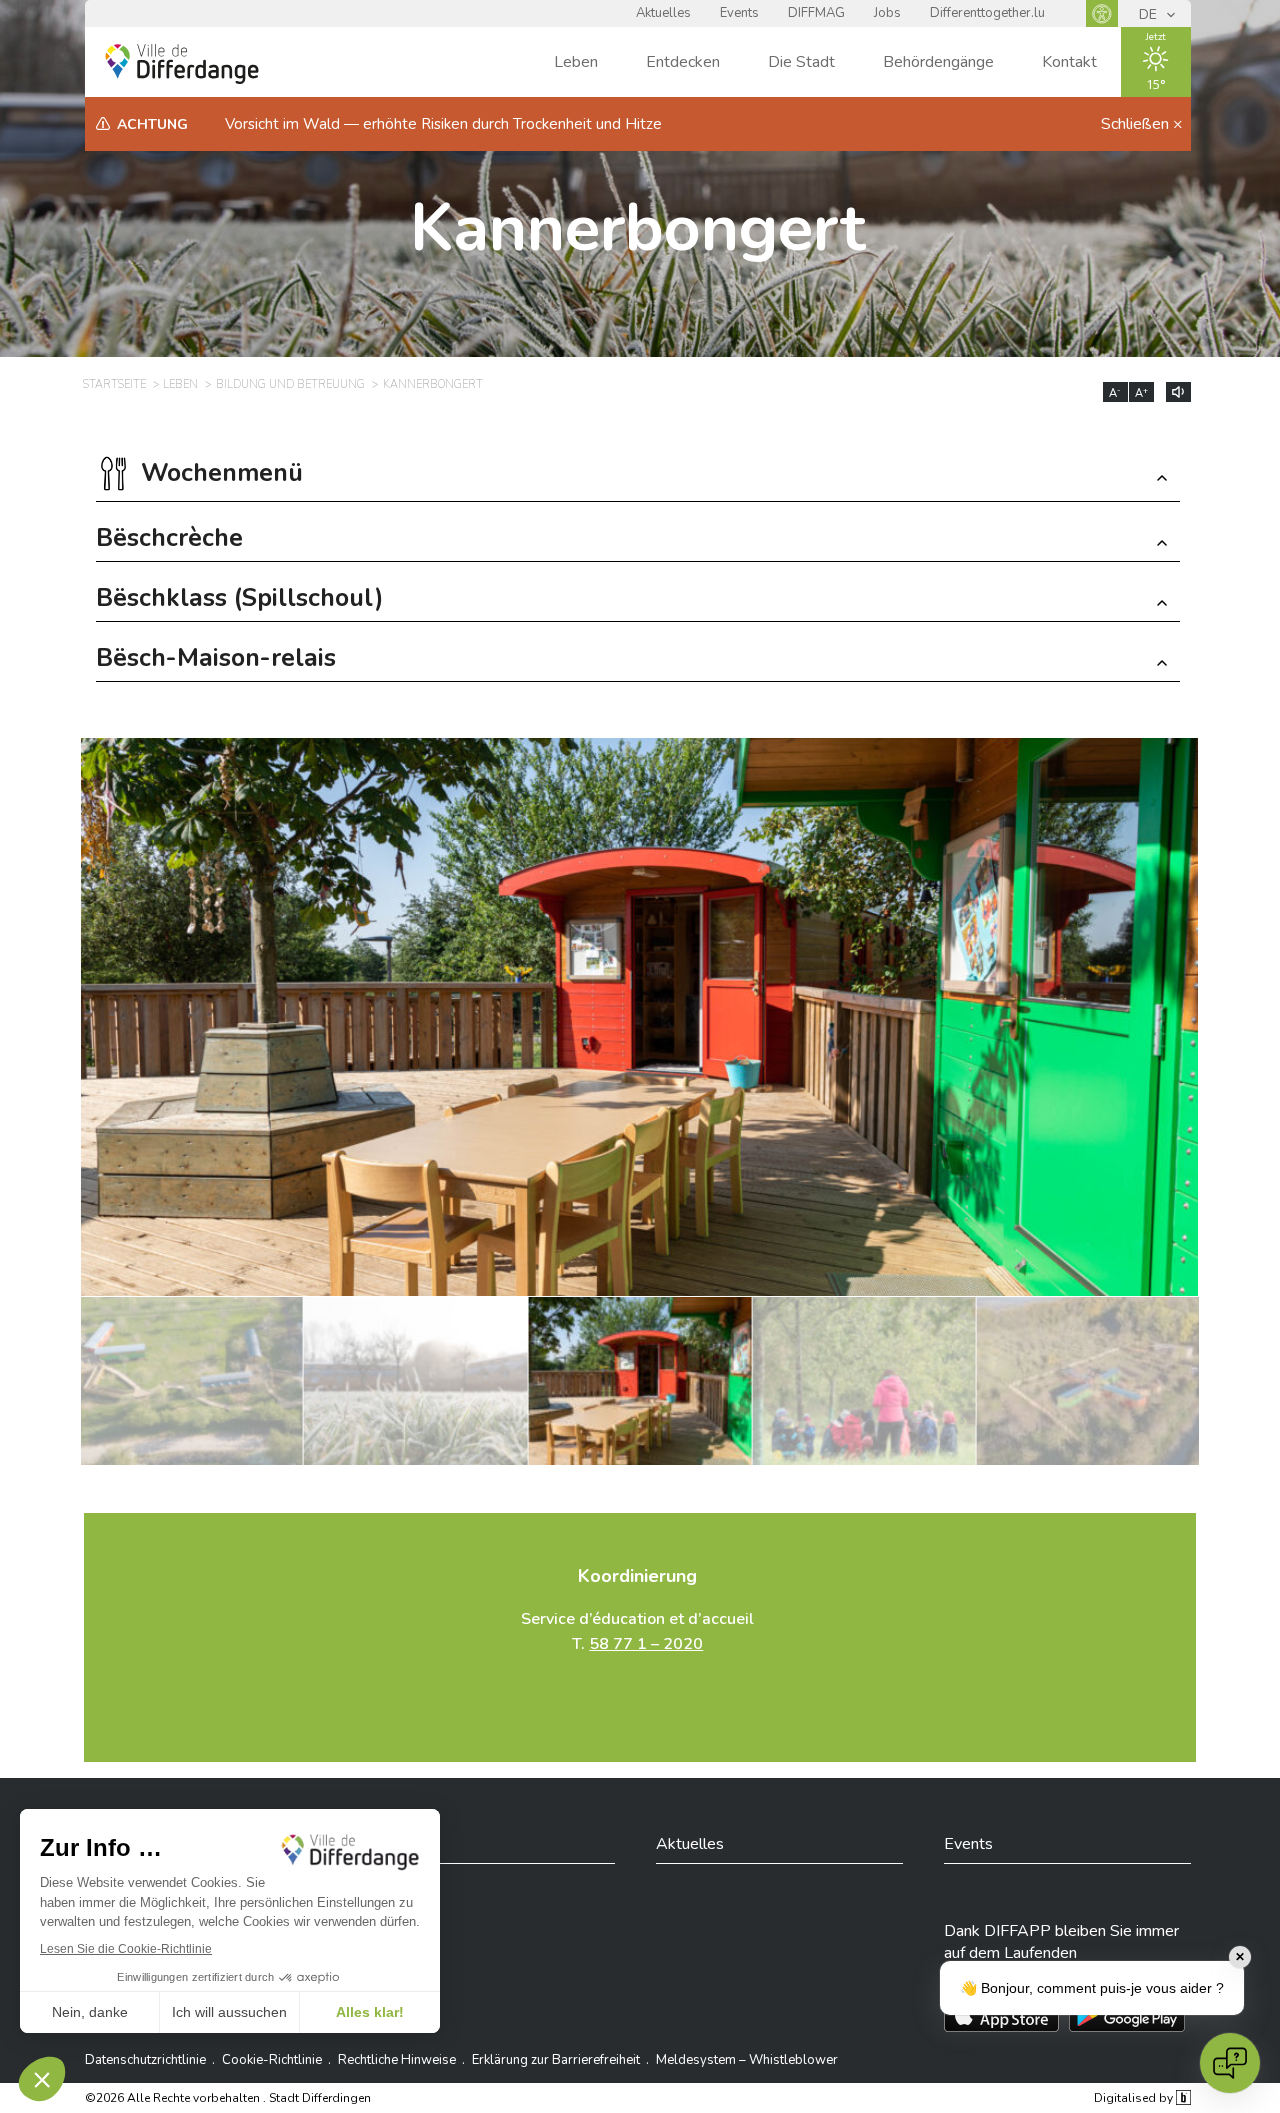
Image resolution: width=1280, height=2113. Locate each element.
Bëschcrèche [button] (169, 540)
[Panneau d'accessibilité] (1102, 13)
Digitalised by (1135, 2098)
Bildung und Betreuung (290, 384)
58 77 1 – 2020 (646, 1644)
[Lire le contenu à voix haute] (1178, 392)
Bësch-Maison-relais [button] (216, 660)
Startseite (114, 384)
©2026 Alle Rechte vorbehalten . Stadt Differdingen (228, 2098)
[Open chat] (1230, 2063)
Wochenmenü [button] (222, 475)
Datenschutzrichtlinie (145, 2060)
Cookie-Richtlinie (272, 2060)
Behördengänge (938, 62)
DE (1150, 14)
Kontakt (1069, 62)
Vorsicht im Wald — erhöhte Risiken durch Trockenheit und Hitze (443, 124)
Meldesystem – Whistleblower (747, 2060)
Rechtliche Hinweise (397, 2060)
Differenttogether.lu (987, 13)
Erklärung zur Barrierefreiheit (556, 2060)
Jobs (887, 13)
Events (739, 13)
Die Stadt (801, 62)
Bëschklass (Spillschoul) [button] (240, 600)
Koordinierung (637, 1576)
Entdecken (683, 62)
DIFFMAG (816, 13)
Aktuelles (663, 13)
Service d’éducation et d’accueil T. (637, 1631)
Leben (576, 62)
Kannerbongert (638, 228)
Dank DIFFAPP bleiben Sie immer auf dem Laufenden (1061, 1942)
